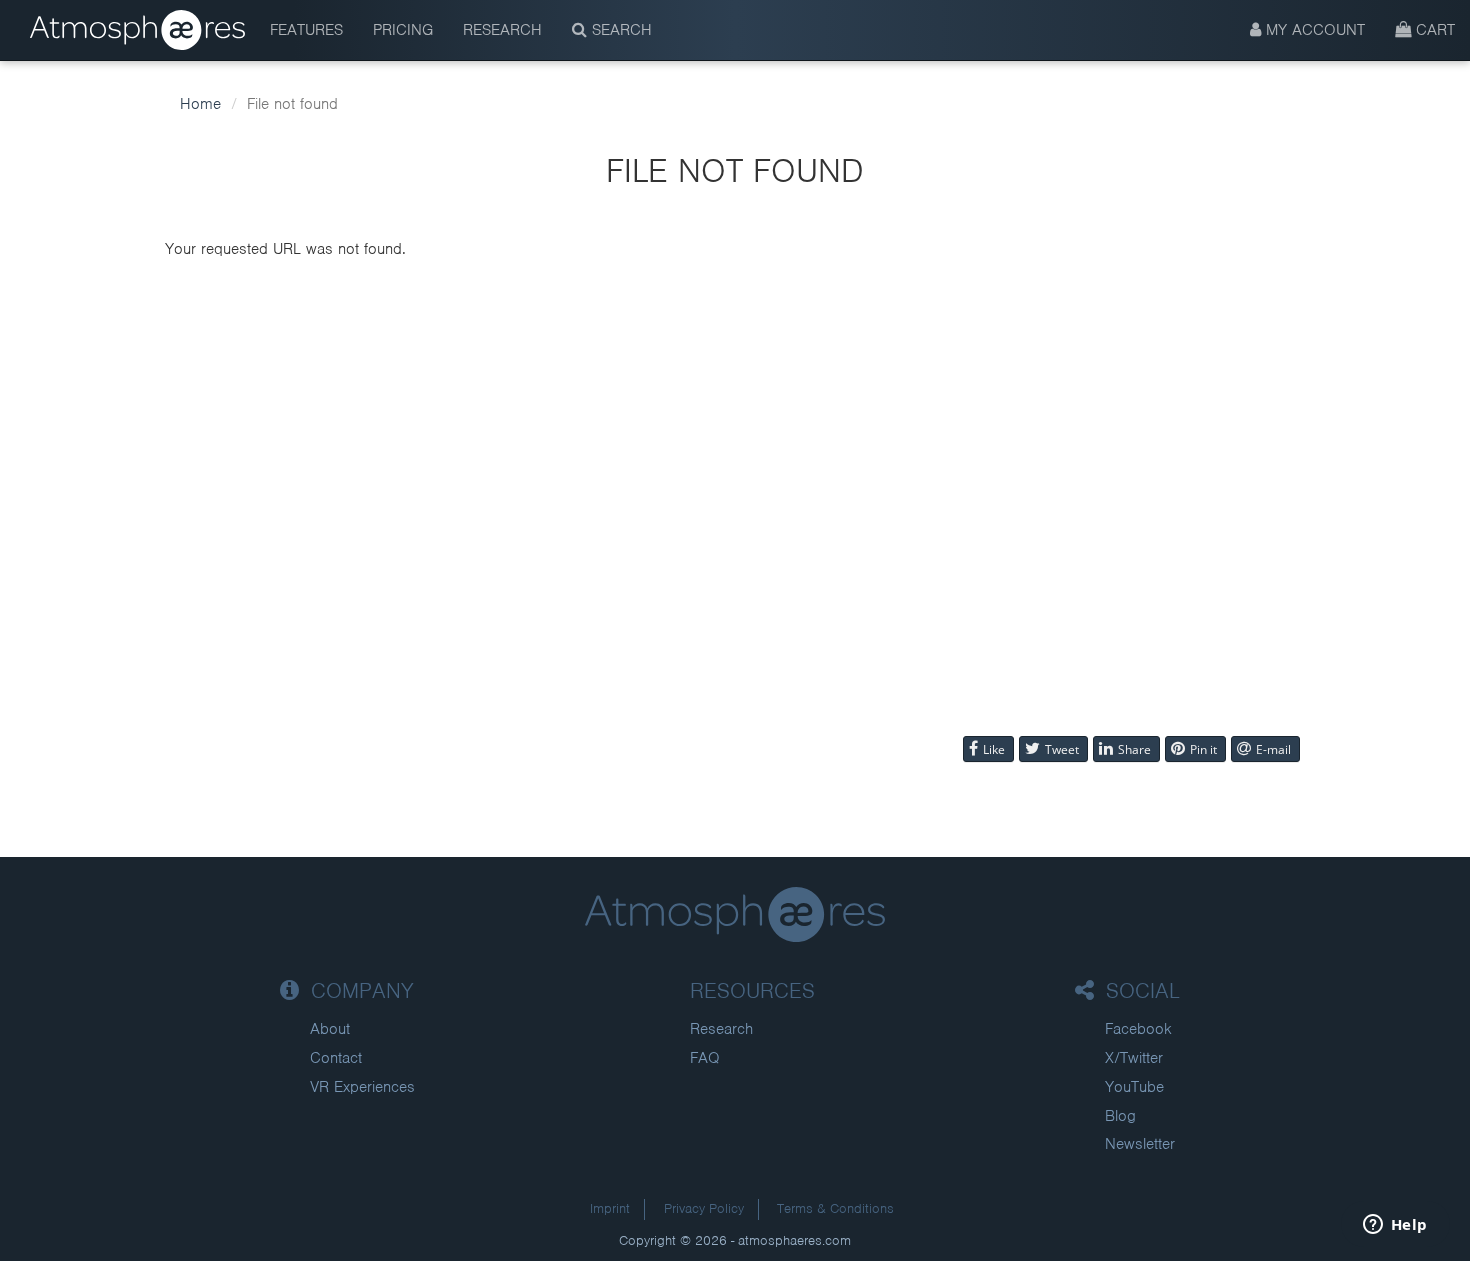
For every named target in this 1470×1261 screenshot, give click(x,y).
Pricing (403, 30)
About (330, 1029)
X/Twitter (1134, 1058)
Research (502, 30)
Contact (336, 1058)
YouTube (1134, 1087)
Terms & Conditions (835, 1208)
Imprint (610, 1208)
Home (200, 104)
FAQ (705, 1058)
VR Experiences (362, 1087)
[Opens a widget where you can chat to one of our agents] (1395, 1226)
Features (306, 30)
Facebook (1138, 1029)
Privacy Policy (704, 1208)
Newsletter (1140, 1144)
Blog (1120, 1116)
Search (619, 30)
